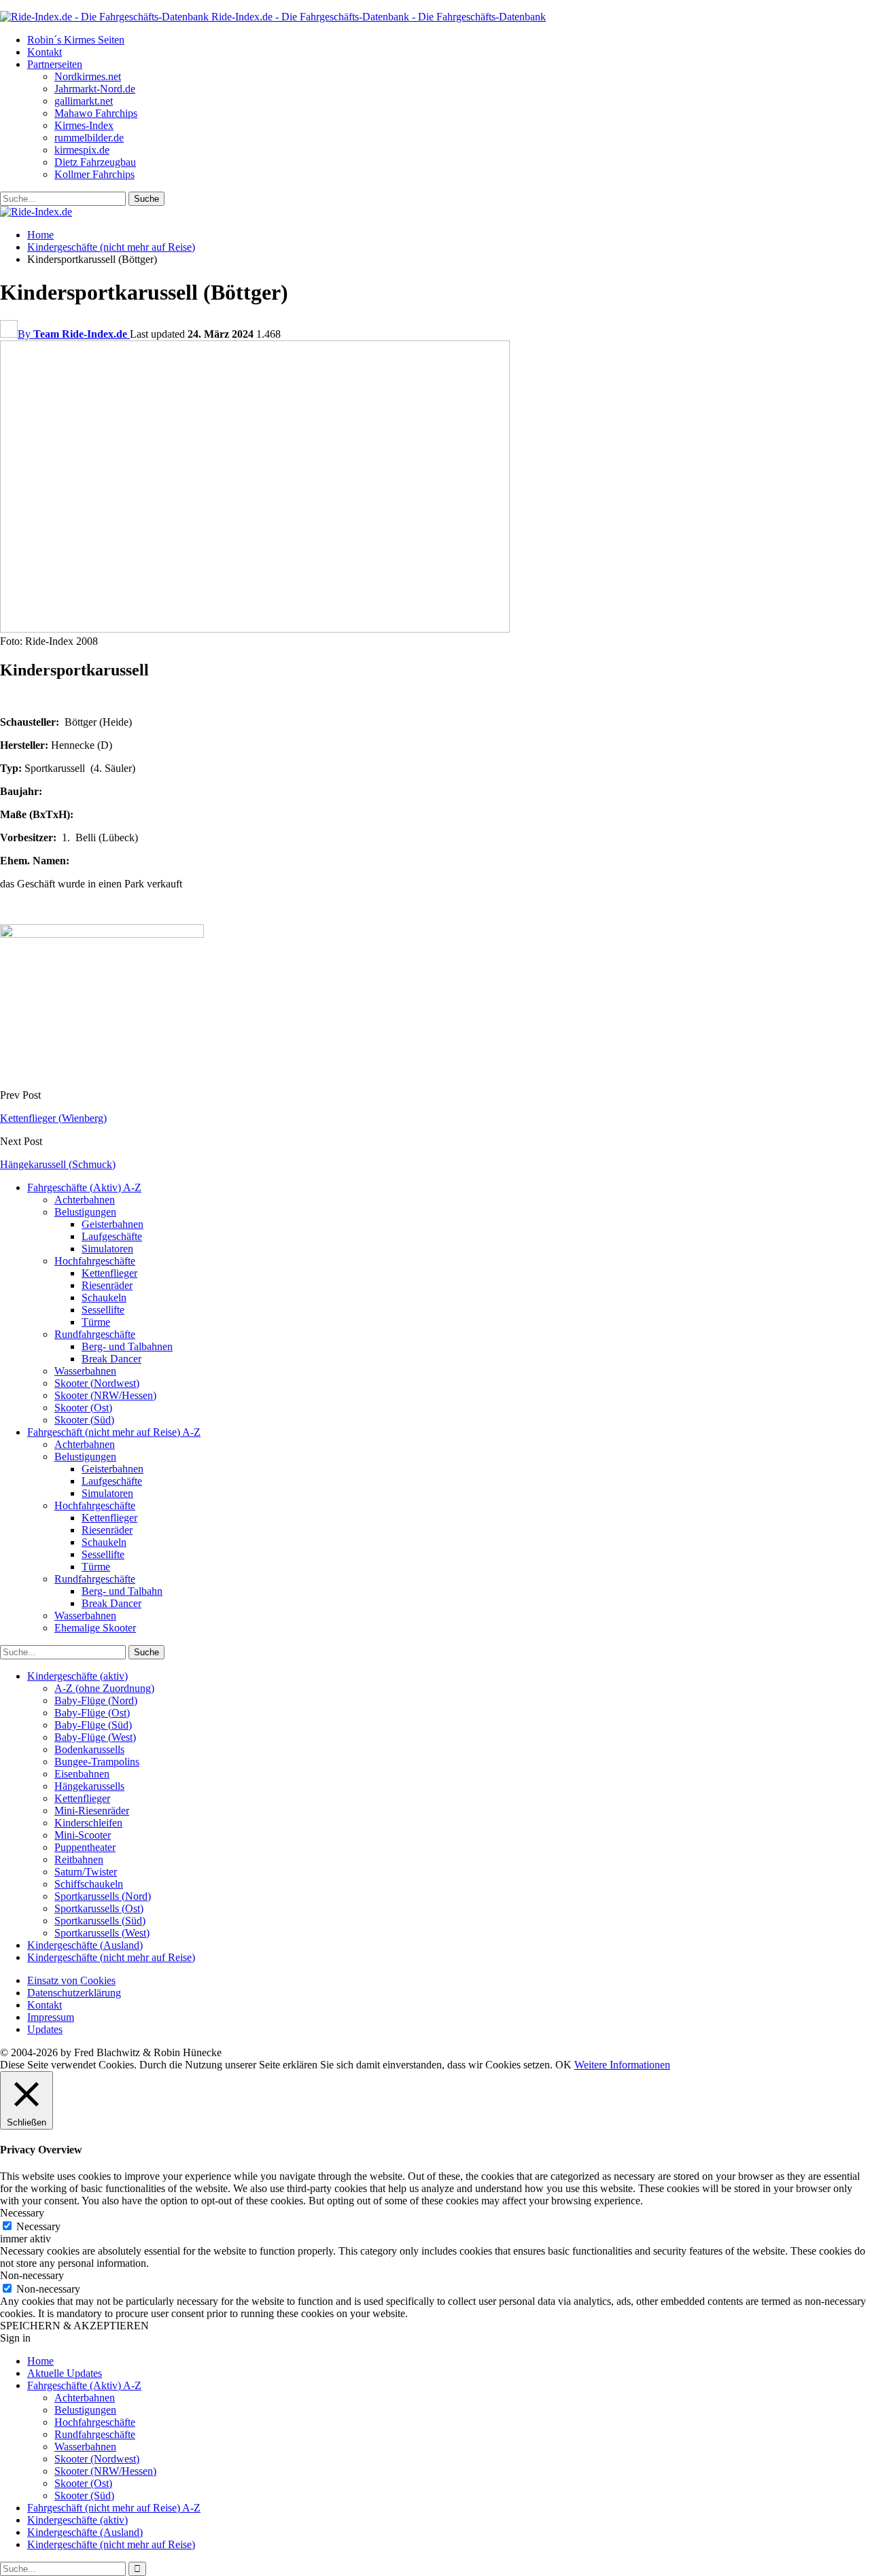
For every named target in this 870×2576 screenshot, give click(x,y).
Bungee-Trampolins (97, 1762)
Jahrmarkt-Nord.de (95, 89)
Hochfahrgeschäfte (95, 1261)
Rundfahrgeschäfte (95, 1334)
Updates (45, 2029)
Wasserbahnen (85, 1371)
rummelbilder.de (89, 138)
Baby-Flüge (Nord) (96, 1700)
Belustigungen (85, 1212)
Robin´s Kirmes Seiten (76, 40)
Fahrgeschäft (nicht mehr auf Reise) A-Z (114, 1432)
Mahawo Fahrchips (96, 113)
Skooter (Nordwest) (97, 1383)
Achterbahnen (85, 1200)
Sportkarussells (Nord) (103, 1896)
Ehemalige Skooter (95, 1628)
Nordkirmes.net (88, 76)
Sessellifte (103, 1310)
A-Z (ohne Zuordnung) (104, 1688)
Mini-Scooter (83, 1835)
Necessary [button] (22, 2213)
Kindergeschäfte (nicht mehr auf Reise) (111, 1957)
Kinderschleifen (88, 1823)
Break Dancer (111, 1359)
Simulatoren (107, 1249)
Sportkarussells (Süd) (100, 1921)
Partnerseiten (55, 64)
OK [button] (563, 2065)
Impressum (51, 2017)
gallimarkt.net (84, 101)
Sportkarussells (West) (102, 1933)
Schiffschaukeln (89, 1884)
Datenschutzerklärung (74, 1993)
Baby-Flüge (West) (95, 1737)
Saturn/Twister (86, 1872)
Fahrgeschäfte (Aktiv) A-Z (84, 1187)
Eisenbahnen (82, 1774)
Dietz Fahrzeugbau (95, 162)
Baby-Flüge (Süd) (93, 1725)
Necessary (38, 2226)
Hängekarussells (89, 1786)
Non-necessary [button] (32, 2275)
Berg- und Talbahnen (127, 1346)
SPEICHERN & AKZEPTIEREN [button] (74, 2326)
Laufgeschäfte (112, 1236)
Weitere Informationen (622, 2065)
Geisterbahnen (112, 1224)
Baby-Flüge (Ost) (92, 1713)
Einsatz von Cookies (71, 1980)
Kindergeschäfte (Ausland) (85, 1945)
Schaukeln (104, 1298)
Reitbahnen (79, 1859)
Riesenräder (107, 1285)
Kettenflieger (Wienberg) (53, 1118)
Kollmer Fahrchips (94, 174)
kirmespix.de (82, 150)
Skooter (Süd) (84, 1420)
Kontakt (45, 52)
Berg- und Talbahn (122, 1591)
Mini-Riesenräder (92, 1811)
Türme (96, 1322)
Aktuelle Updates (65, 2373)
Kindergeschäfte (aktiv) (77, 1676)
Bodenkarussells (89, 1749)
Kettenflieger (109, 1273)
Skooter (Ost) (83, 1408)
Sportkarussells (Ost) (99, 1908)
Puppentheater (85, 1847)
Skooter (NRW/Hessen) (105, 1395)
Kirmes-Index (84, 125)
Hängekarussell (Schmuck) (58, 1164)
